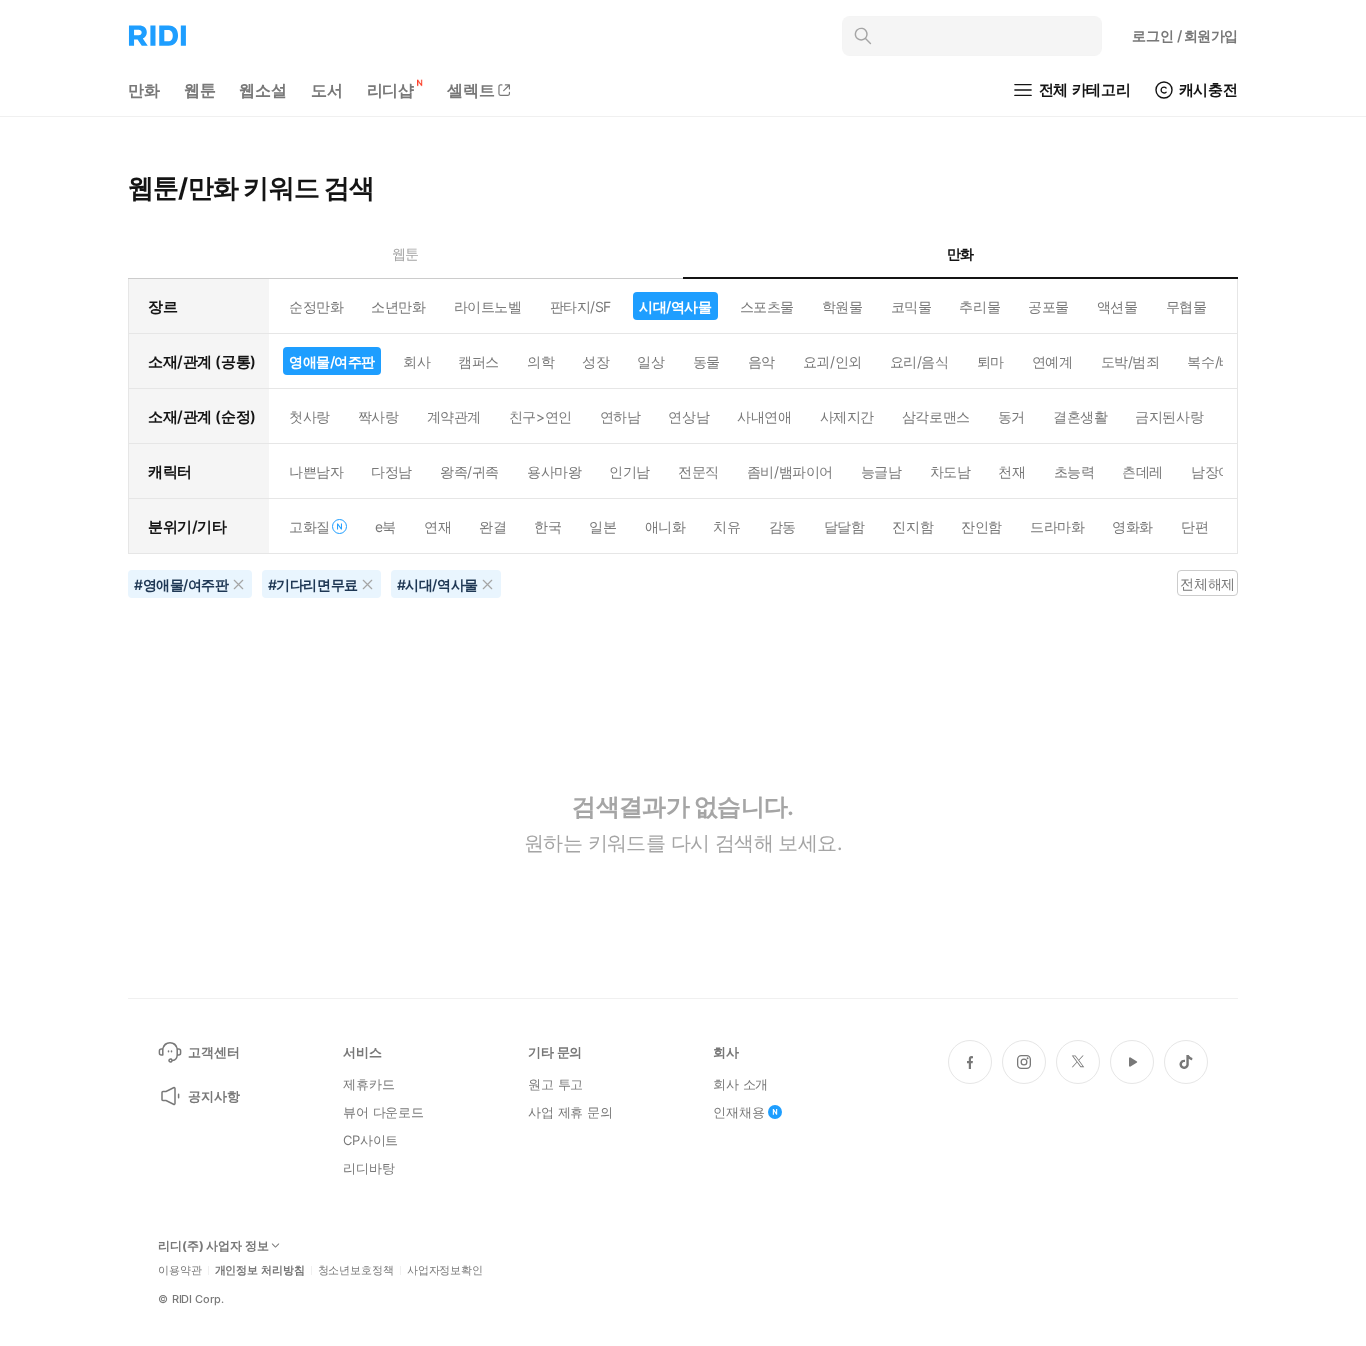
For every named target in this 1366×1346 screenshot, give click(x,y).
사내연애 (764, 416)
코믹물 (911, 306)
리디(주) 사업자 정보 (213, 1246)
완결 (492, 526)
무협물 (1186, 306)
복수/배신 (1216, 361)
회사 (416, 361)
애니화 (665, 526)
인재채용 (738, 1112)
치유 (726, 526)
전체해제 (1207, 583)
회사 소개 (740, 1084)
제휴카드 (368, 1084)
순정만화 (316, 306)
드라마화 (1057, 526)
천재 (1011, 471)
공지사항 (213, 1096)
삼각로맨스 (936, 416)
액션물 (1117, 306)
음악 (761, 361)
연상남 (688, 416)
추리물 (979, 306)
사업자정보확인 (445, 1270)
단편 (1194, 526)
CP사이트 (370, 1140)
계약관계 (454, 416)
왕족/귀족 (469, 471)
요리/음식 (919, 361)
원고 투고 (555, 1084)
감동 (782, 526)
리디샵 (391, 90)
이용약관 (180, 1270)
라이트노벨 (488, 306)
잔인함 (981, 526)
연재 (437, 526)
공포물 (1048, 306)
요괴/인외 (832, 361)
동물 (706, 361)
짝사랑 (378, 416)
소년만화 (398, 306)
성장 (595, 361)
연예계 (1052, 361)
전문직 (698, 471)
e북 (385, 526)
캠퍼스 (478, 361)
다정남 (391, 471)
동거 (1011, 416)
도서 (327, 90)
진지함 (912, 526)
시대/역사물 (675, 306)
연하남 (620, 416)
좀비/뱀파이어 (790, 471)
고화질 (309, 526)
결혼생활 (1080, 416)
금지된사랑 (1169, 416)
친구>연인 (540, 416)
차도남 (950, 471)
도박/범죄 (1130, 361)
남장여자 (1218, 471)
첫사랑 (309, 416)
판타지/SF (580, 306)
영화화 (1132, 526)
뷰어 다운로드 (383, 1112)
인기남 (629, 471)
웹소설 (263, 90)
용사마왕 (554, 471)
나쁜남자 (316, 471)
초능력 (1074, 471)
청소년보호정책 (356, 1270)
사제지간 (847, 416)
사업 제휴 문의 (570, 1112)
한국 (547, 526)
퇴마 (990, 361)
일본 (602, 526)
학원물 (842, 306)
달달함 (844, 526)
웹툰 (200, 90)
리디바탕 (368, 1168)
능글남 (881, 471)
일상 (650, 361)
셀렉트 (471, 90)
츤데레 (1142, 471)
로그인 (1185, 35)
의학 (540, 361)
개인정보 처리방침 (260, 1270)
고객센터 (213, 1052)
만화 (144, 90)
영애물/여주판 (332, 361)
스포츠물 (767, 306)
